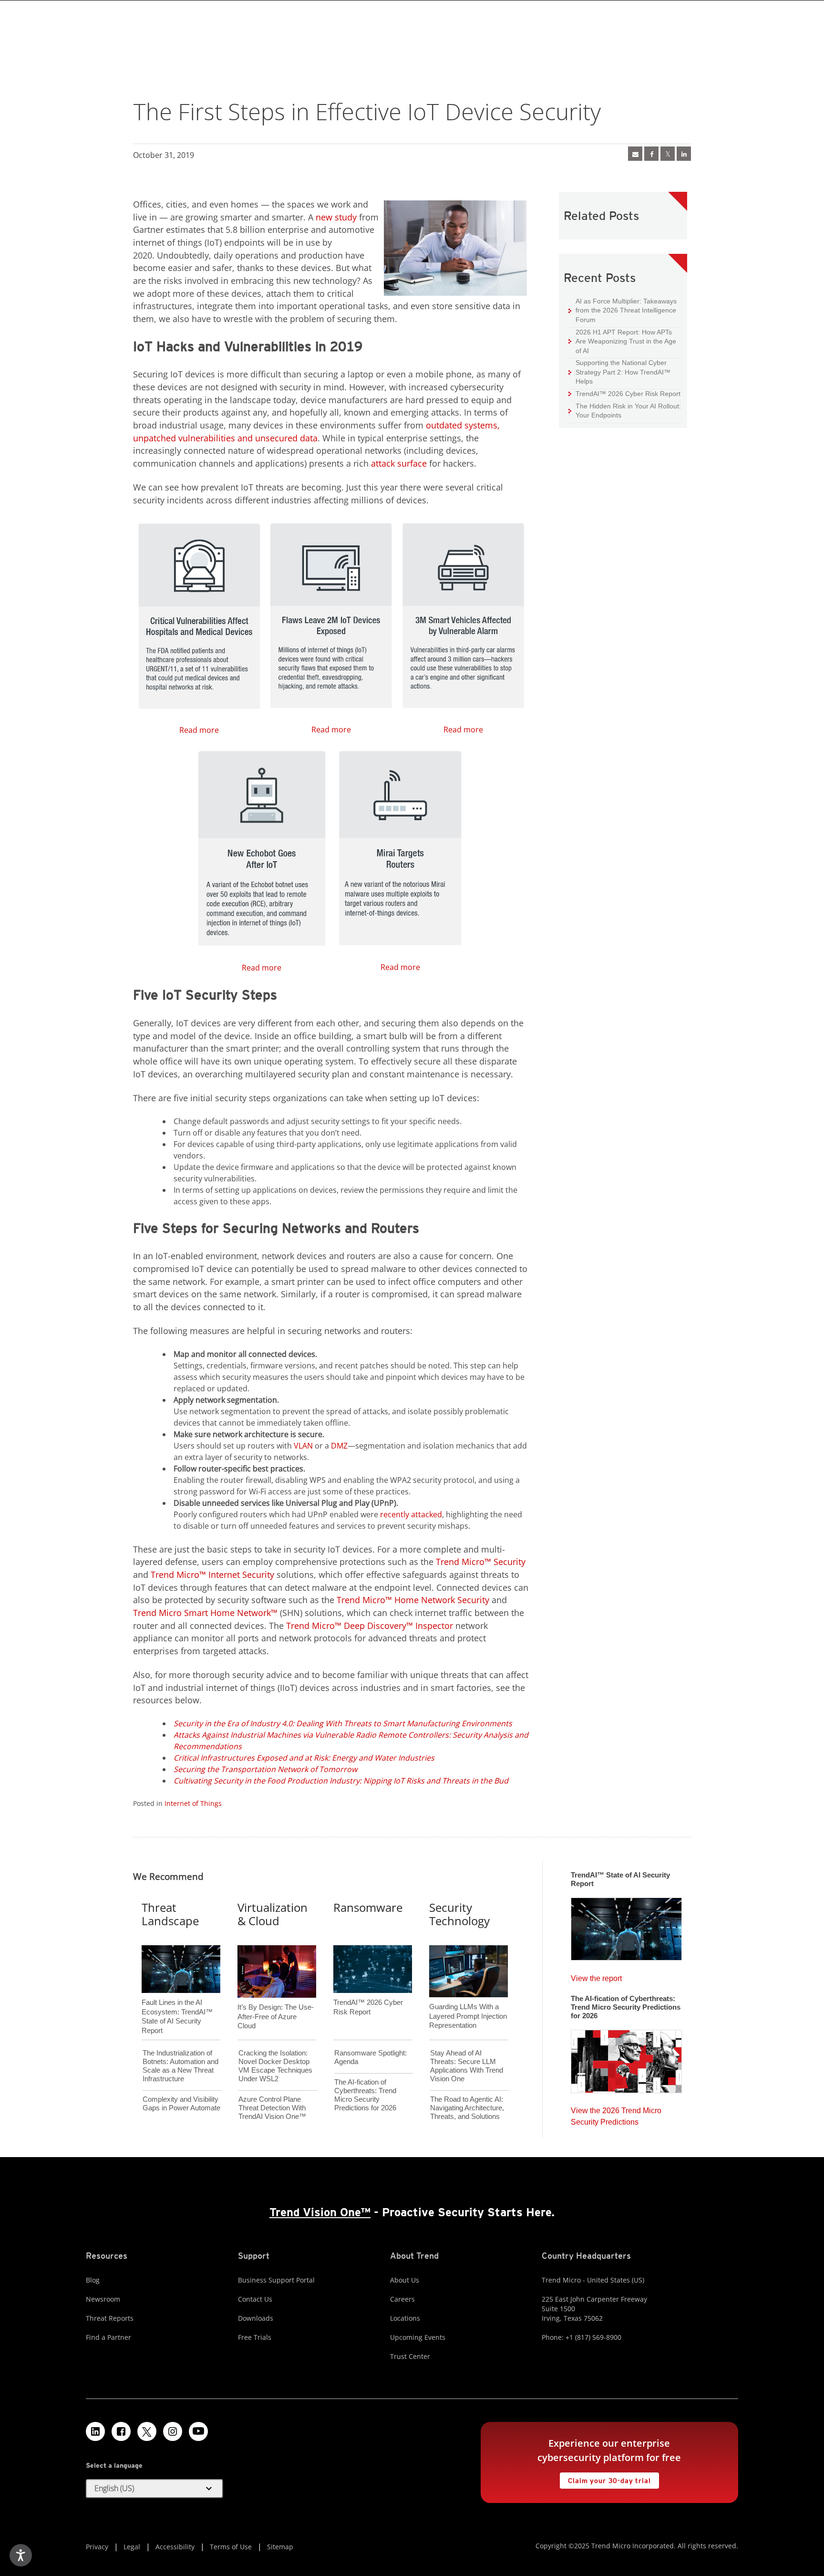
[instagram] (173, 2431)
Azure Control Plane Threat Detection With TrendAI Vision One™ (272, 2108)
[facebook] (651, 154)
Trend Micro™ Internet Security (212, 1575)
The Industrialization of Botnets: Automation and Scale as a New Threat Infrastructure (180, 2066)
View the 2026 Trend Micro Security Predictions (616, 2114)
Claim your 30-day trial (605, 2478)
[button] (154, 2489)
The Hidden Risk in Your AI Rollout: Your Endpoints (625, 411)
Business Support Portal (276, 2280)
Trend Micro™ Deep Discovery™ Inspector (370, 1626)
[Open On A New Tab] (668, 154)
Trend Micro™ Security (481, 1562)
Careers (402, 2299)
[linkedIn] (684, 154)
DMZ (339, 1446)
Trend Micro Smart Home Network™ (205, 1613)
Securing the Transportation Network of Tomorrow (265, 1769)
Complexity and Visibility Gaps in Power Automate (181, 2103)
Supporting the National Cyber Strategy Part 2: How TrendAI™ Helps (619, 372)
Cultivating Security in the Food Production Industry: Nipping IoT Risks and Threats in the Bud (341, 1781)
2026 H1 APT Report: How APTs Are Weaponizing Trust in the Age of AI (622, 341)
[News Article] (635, 154)
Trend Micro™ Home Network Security (413, 1600)
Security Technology (459, 1914)
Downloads (256, 2318)
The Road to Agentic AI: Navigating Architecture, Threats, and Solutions (467, 2108)
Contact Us (255, 2299)
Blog (93, 2280)
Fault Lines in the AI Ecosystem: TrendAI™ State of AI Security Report (177, 2001)
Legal (132, 2547)
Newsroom (103, 2299)
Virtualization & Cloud (273, 1914)
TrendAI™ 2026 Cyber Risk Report (628, 394)
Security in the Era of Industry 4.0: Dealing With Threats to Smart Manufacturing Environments (343, 1723)
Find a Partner (108, 2337)
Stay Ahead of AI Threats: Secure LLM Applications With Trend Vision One (467, 2066)
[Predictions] (626, 2058)
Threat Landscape (170, 1914)
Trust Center (410, 2356)
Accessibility (175, 2547)
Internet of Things (193, 1803)
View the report (596, 1976)
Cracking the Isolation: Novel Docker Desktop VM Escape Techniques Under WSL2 (275, 2066)
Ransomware (368, 1907)
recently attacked (411, 1514)
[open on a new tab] (147, 2431)
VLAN (303, 1446)
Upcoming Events (418, 2337)
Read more (176, 626)
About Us (405, 2280)
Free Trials (255, 2337)
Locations (405, 2318)
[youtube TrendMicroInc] (198, 2431)
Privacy (97, 2547)
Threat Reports (110, 2318)
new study (336, 217)
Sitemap (280, 2547)
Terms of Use (231, 2547)
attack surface (399, 463)
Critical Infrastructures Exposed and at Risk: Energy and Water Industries (304, 1758)
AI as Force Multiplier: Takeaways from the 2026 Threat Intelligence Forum (623, 310)
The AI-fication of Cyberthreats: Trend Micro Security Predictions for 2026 (365, 2095)
